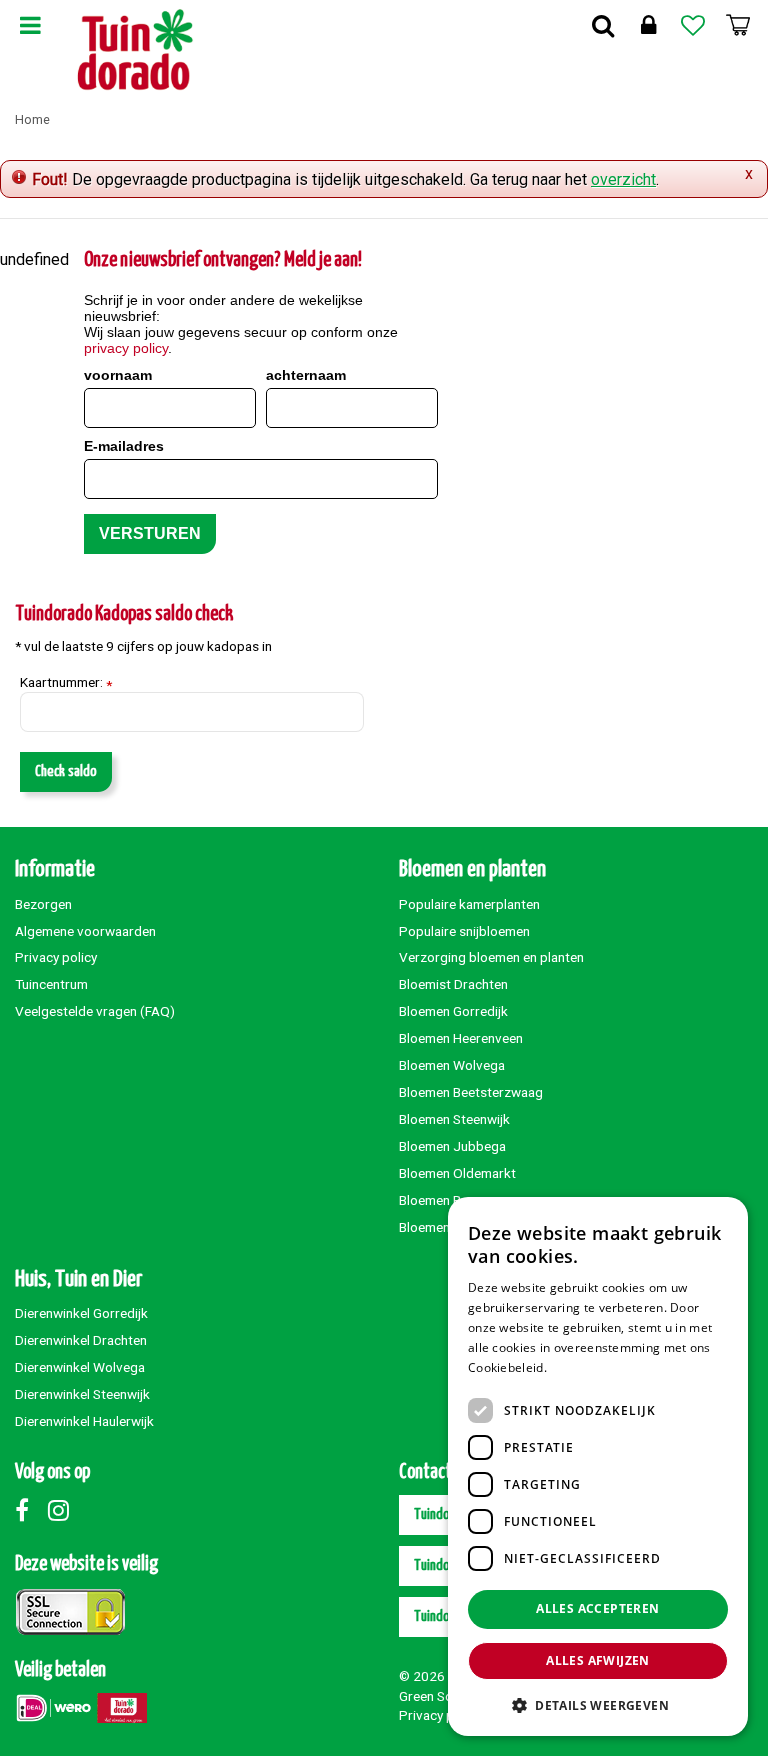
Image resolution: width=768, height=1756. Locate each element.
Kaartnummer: (66, 683)
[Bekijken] (738, 25)
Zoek (603, 25)
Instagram (63, 1510)
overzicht (623, 179)
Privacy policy (56, 957)
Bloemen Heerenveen (461, 1038)
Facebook (30, 1510)
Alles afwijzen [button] (598, 1660)
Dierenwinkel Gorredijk (81, 1313)
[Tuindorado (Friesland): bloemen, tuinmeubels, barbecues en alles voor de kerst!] (135, 50)
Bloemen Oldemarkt (457, 1173)
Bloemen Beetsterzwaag (471, 1092)
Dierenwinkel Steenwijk (82, 1394)
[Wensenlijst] (693, 25)
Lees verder (584, 1367)
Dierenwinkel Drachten (81, 1340)
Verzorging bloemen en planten (491, 957)
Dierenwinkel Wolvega (80, 1367)
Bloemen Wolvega (452, 1065)
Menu (30, 25)
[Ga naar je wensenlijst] (693, 25)
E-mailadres (124, 446)
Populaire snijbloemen (464, 931)
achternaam (306, 375)
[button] (598, 1704)
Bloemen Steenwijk (454, 1119)
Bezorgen (43, 904)
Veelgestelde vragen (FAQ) (95, 1011)
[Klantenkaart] (648, 25)
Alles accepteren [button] (597, 1608)
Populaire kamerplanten (469, 904)
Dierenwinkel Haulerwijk (84, 1421)
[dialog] (598, 1466)
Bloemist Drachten (453, 984)
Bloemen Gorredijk (453, 1011)
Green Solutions (446, 1696)
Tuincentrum (51, 984)
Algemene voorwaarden (85, 931)
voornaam (118, 375)
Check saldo (66, 771)
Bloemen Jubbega (452, 1146)
